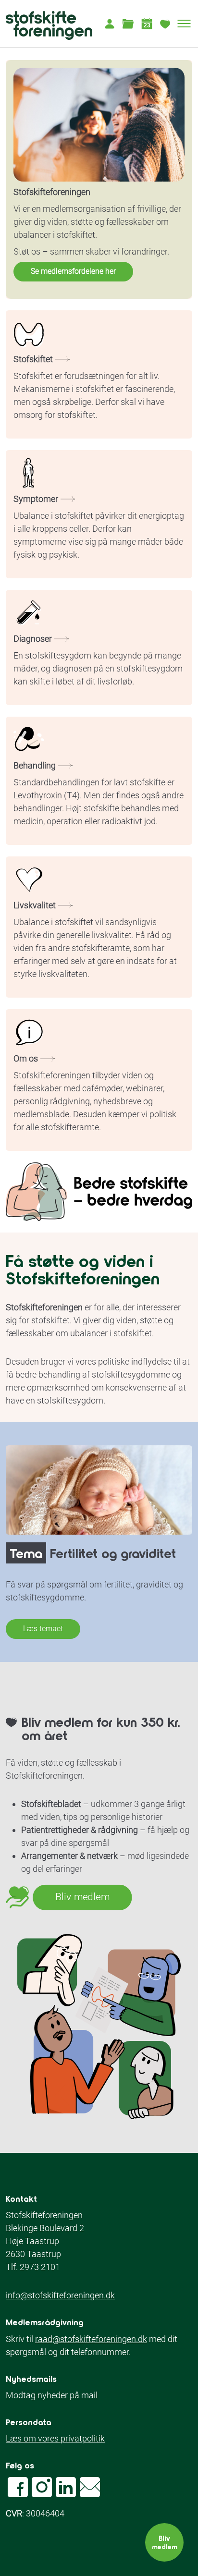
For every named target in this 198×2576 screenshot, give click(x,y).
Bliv (164, 2542)
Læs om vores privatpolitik (55, 2438)
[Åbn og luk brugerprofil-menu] (109, 24)
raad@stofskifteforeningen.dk (91, 2339)
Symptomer (36, 499)
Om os (26, 1058)
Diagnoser (33, 639)
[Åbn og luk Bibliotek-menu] (128, 24)
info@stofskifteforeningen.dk (60, 2295)
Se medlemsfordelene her (73, 271)
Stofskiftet (33, 359)
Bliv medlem (82, 1897)
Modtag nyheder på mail (52, 2395)
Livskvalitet (35, 905)
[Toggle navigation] (184, 24)
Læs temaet (43, 1629)
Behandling (35, 765)
